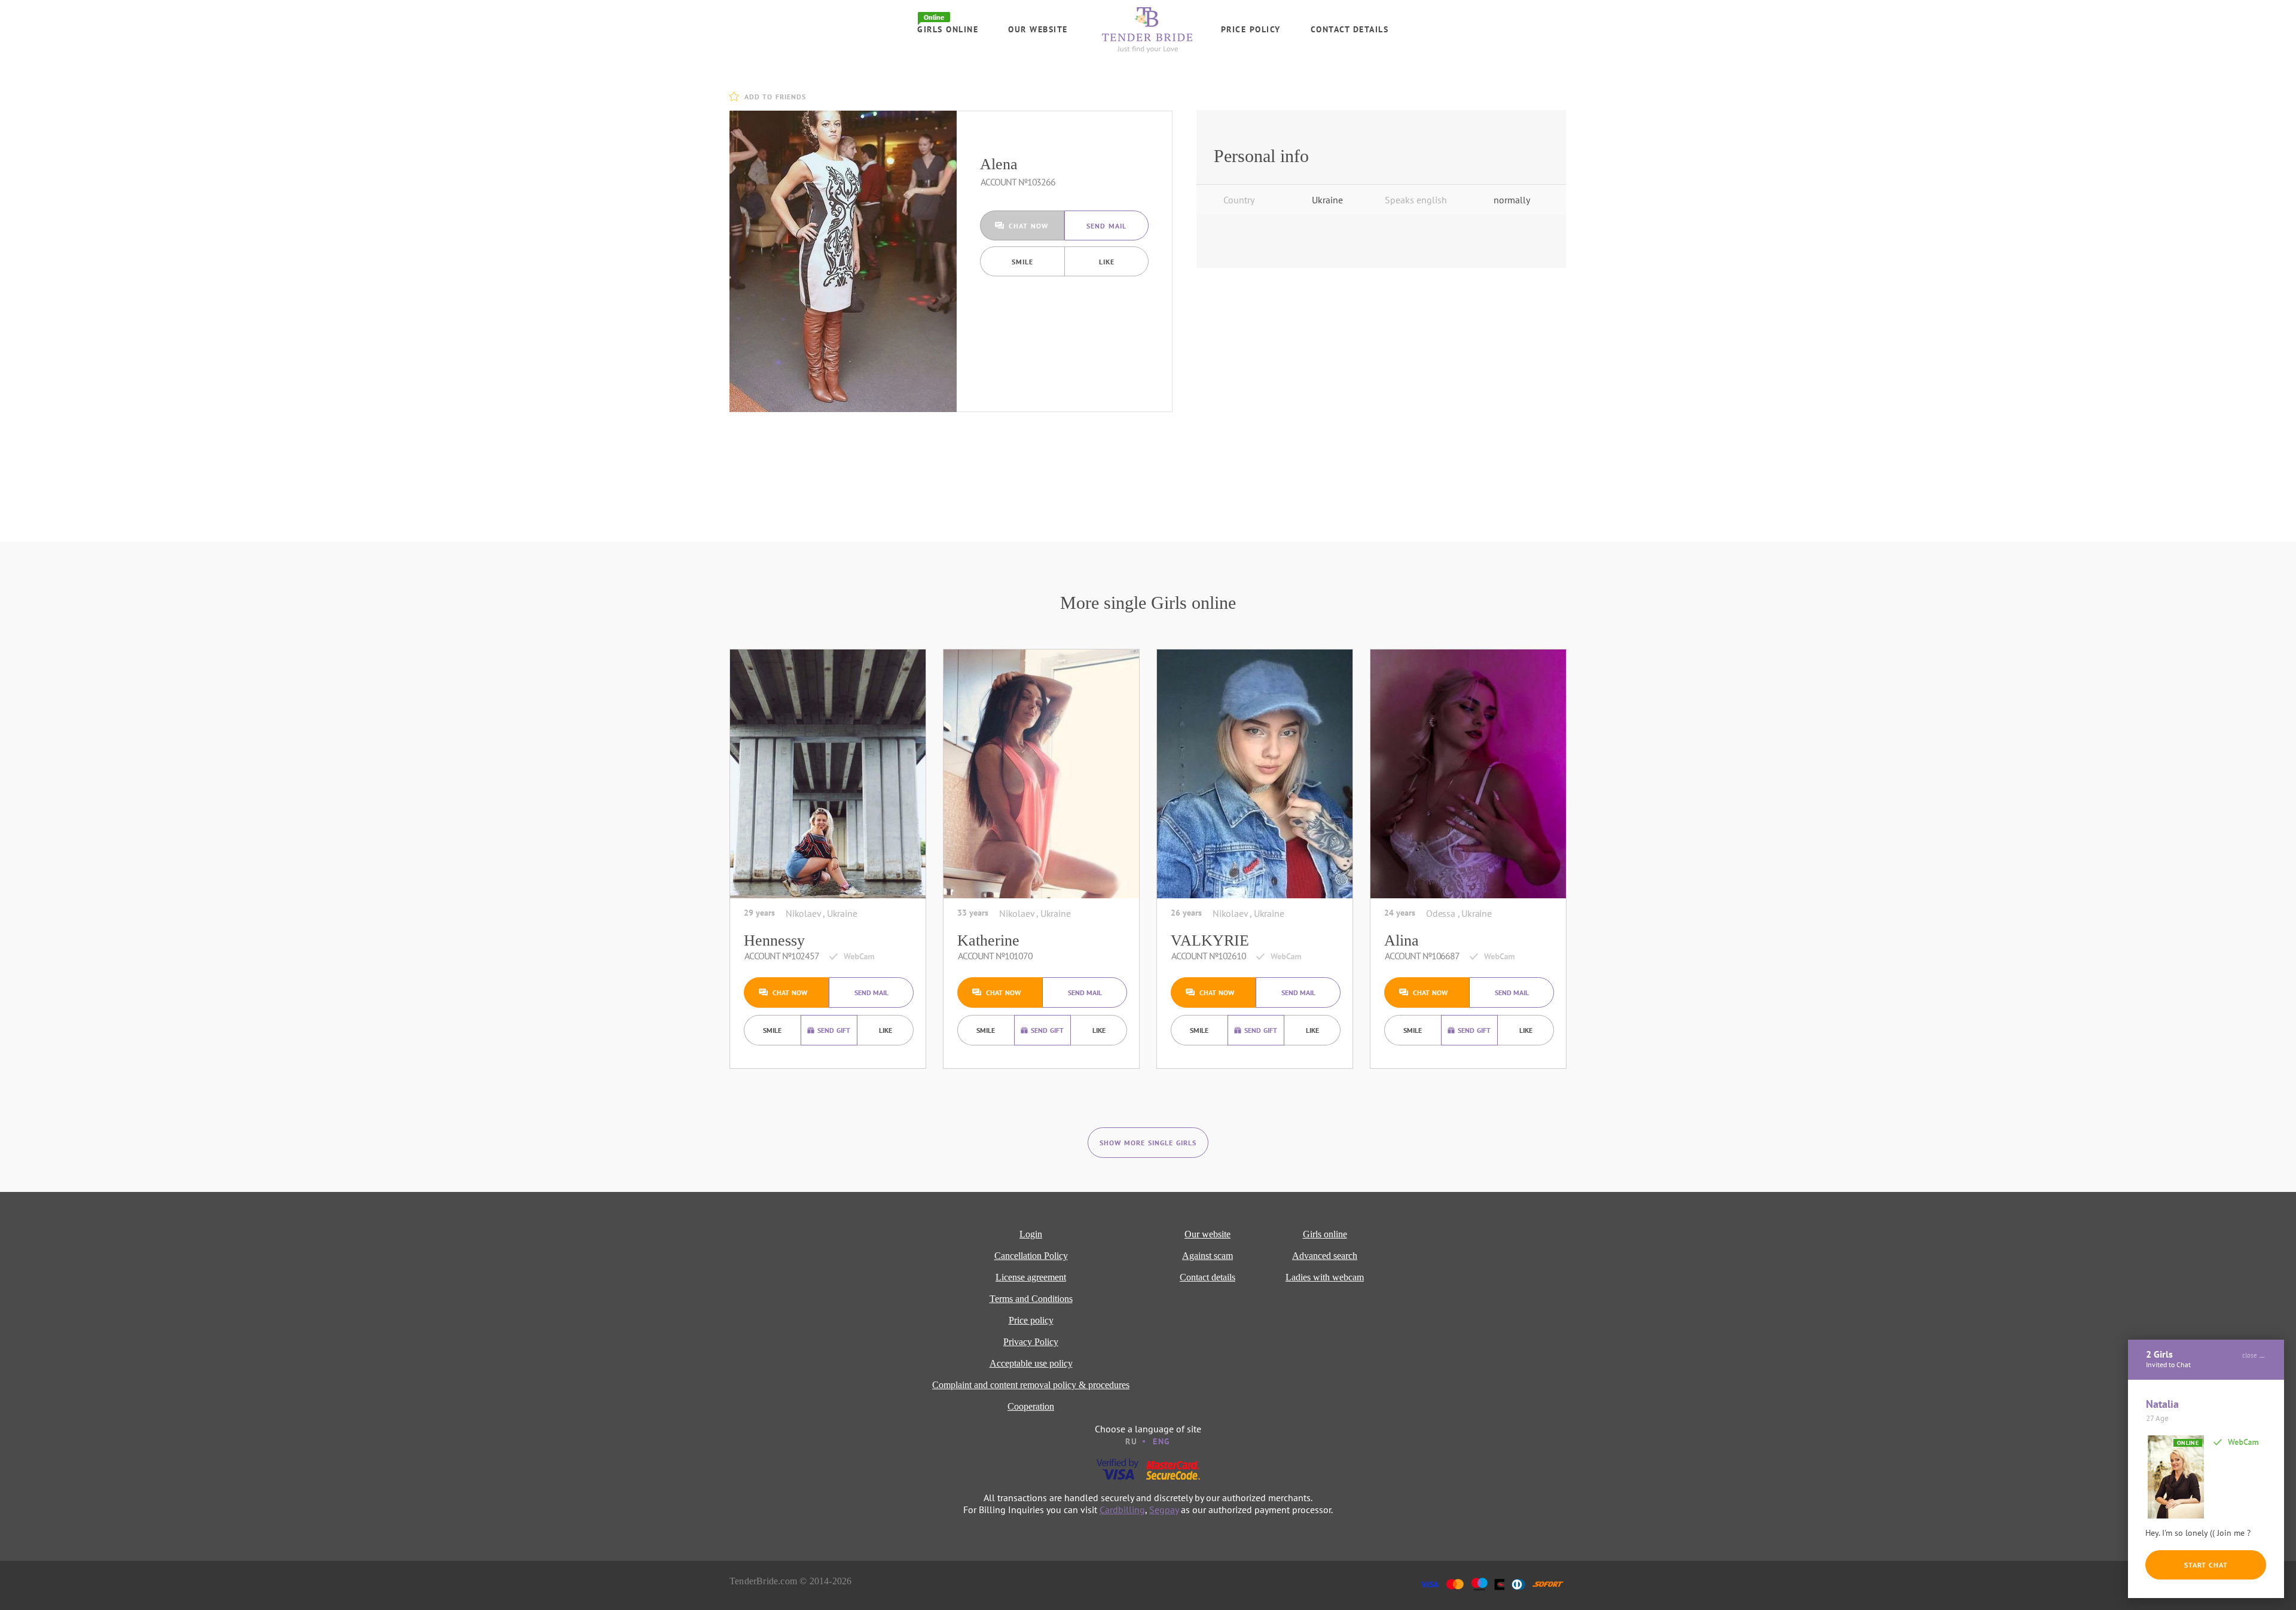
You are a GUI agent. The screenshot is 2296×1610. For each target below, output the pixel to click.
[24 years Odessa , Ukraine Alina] (1468, 774)
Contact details (1350, 29)
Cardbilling (1122, 1510)
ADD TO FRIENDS (775, 97)
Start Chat (2206, 1565)
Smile (1022, 262)
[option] (843, 261)
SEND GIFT (834, 1030)
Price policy (1251, 29)
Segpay (1164, 1510)
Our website (1038, 29)
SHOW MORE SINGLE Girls (1148, 1143)
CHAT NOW (1028, 226)
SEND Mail (1106, 226)
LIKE (1107, 262)
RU (1131, 1441)
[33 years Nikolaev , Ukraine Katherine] (1041, 774)
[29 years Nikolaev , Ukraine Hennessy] (828, 774)
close (2250, 1355)
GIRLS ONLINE (948, 29)
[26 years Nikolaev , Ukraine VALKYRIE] (1255, 774)
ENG (1162, 1441)
